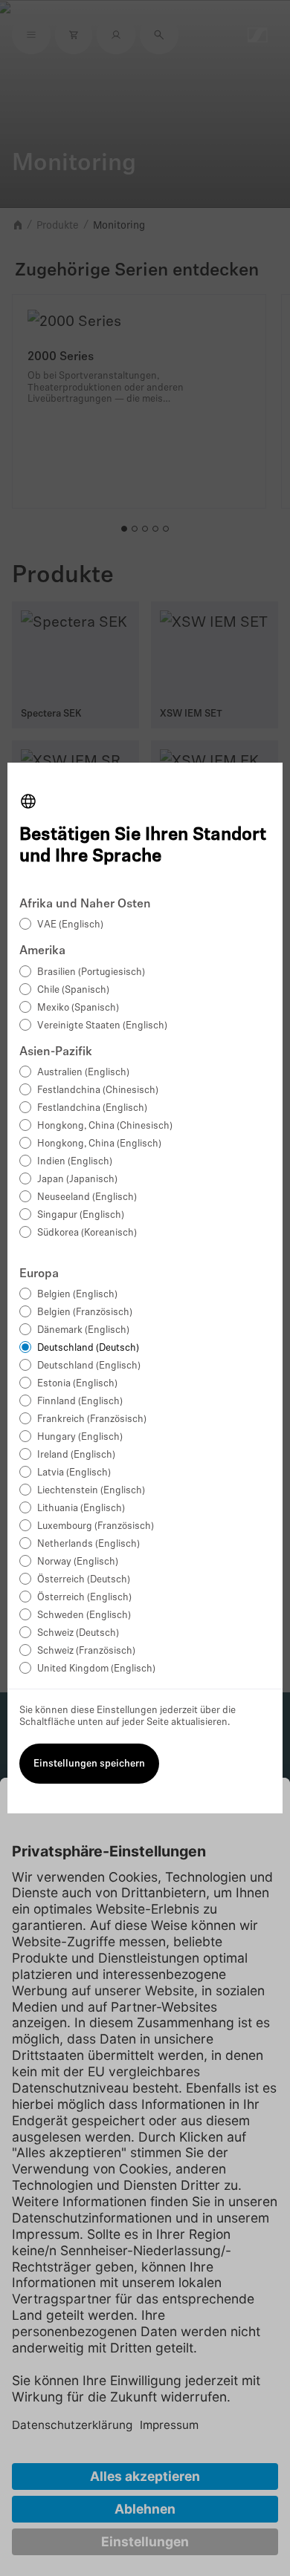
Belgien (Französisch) (85, 1313)
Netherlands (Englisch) (88, 1544)
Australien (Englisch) (83, 1073)
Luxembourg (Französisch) (96, 1526)
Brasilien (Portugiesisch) (91, 972)
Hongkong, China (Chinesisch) (105, 1126)
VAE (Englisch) (70, 925)
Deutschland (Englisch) (89, 1366)
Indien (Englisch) (75, 1162)
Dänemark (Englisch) (83, 1330)
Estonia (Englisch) (77, 1384)
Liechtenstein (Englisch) (91, 1491)
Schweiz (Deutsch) (78, 1633)
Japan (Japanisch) (77, 1180)
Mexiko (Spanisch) (78, 1008)
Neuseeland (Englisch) (87, 1197)
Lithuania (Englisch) (81, 1509)
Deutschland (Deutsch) (88, 1348)
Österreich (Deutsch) (84, 1580)
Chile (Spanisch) (73, 990)
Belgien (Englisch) (77, 1295)
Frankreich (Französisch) (92, 1419)
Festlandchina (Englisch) (92, 1108)
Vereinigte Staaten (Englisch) (102, 1026)
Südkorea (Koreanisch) (87, 1233)
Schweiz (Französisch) (86, 1651)
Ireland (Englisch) (76, 1455)
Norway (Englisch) (78, 1562)
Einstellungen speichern (89, 1764)
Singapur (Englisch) (81, 1215)
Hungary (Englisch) (80, 1437)
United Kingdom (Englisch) (96, 1669)
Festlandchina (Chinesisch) (98, 1090)
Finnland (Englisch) (80, 1402)
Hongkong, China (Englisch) (99, 1144)
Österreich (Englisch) (84, 1598)
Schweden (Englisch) (84, 1615)
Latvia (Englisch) (74, 1473)
